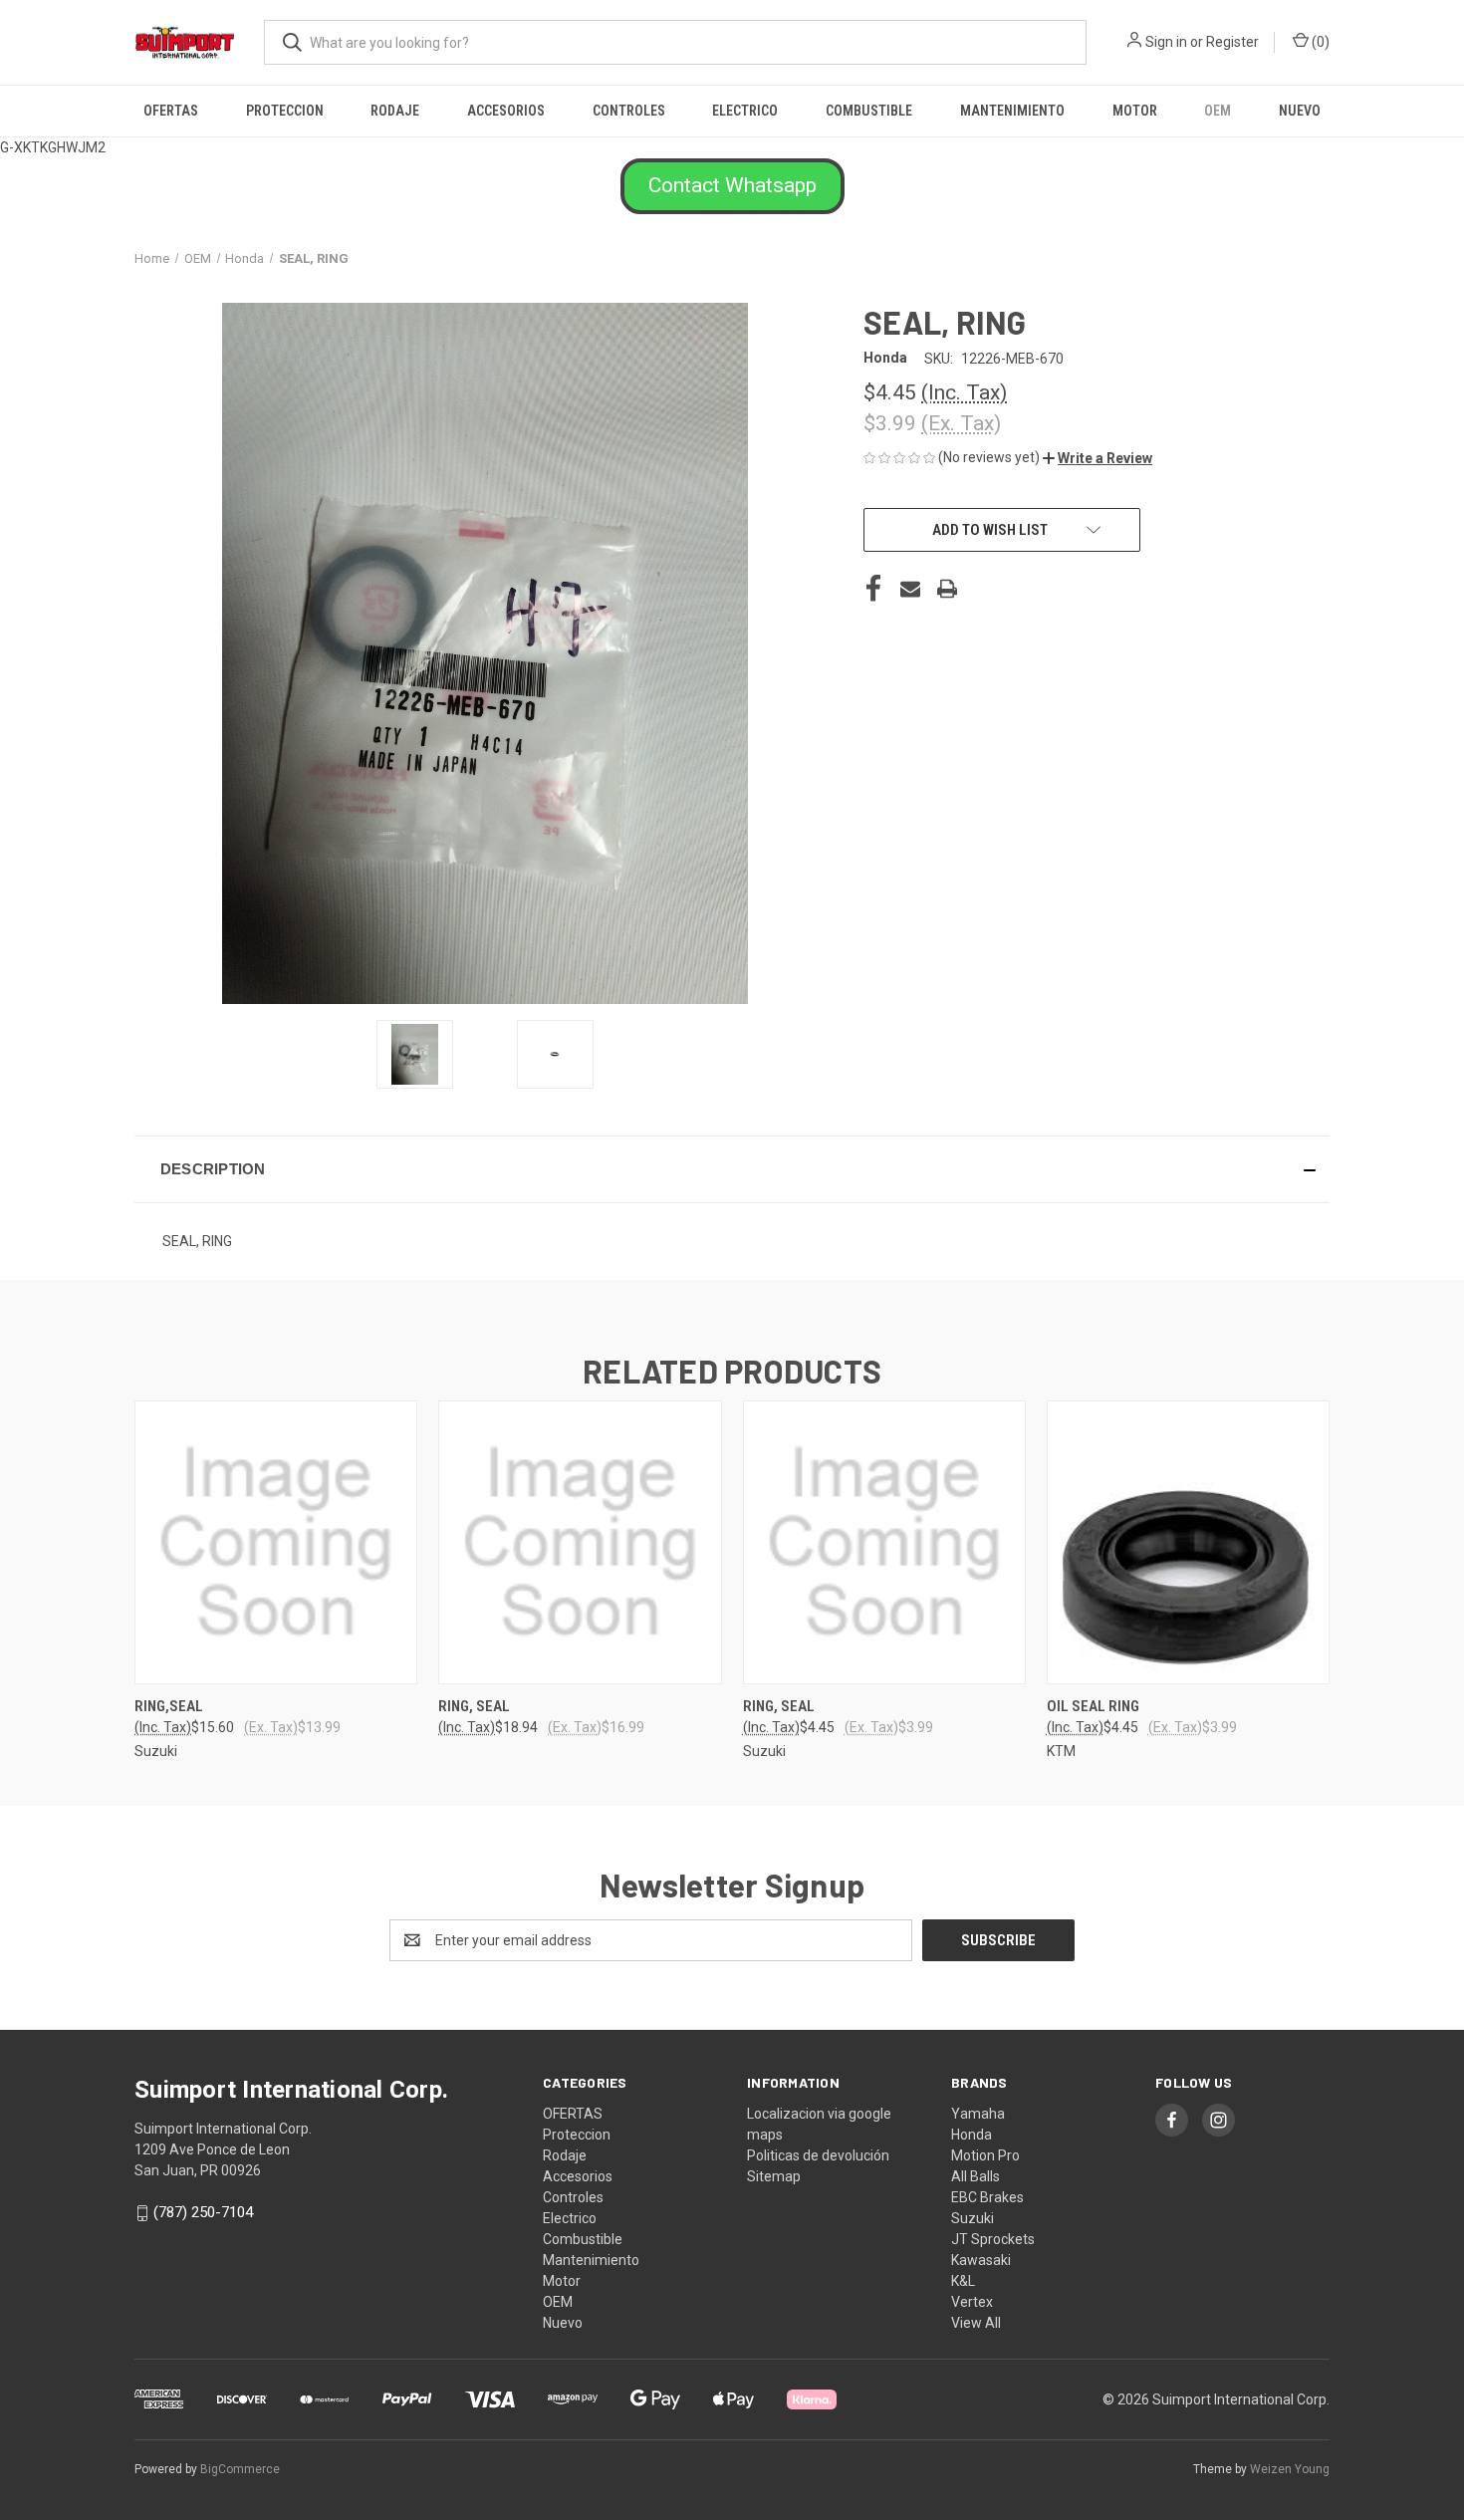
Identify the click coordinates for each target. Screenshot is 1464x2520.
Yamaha (978, 2114)
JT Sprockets (993, 2239)
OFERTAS (171, 111)
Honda (972, 2135)
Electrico (745, 111)
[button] (732, 186)
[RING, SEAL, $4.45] (884, 1542)
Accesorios (506, 111)
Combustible (869, 111)
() (1319, 42)
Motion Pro (985, 2155)
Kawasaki (981, 2260)
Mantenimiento (1012, 111)
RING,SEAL (169, 1706)
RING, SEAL (474, 1706)
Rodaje (395, 111)
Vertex (972, 2302)
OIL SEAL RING (1093, 1706)
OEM (1218, 111)
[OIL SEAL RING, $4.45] (1188, 1542)
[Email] (910, 589)
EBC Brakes (987, 2197)
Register (1232, 42)
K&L (963, 2281)
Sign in (1166, 42)
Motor (1135, 111)
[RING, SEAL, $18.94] (580, 1542)
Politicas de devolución (818, 2155)
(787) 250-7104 (203, 2212)
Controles (629, 111)
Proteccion (285, 111)
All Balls (976, 2176)
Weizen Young (1290, 2469)
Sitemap (774, 2176)
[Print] (947, 589)
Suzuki (973, 2218)
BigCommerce (240, 2469)
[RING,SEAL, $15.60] (276, 1542)
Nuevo (1300, 111)
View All (976, 2323)
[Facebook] (873, 589)
